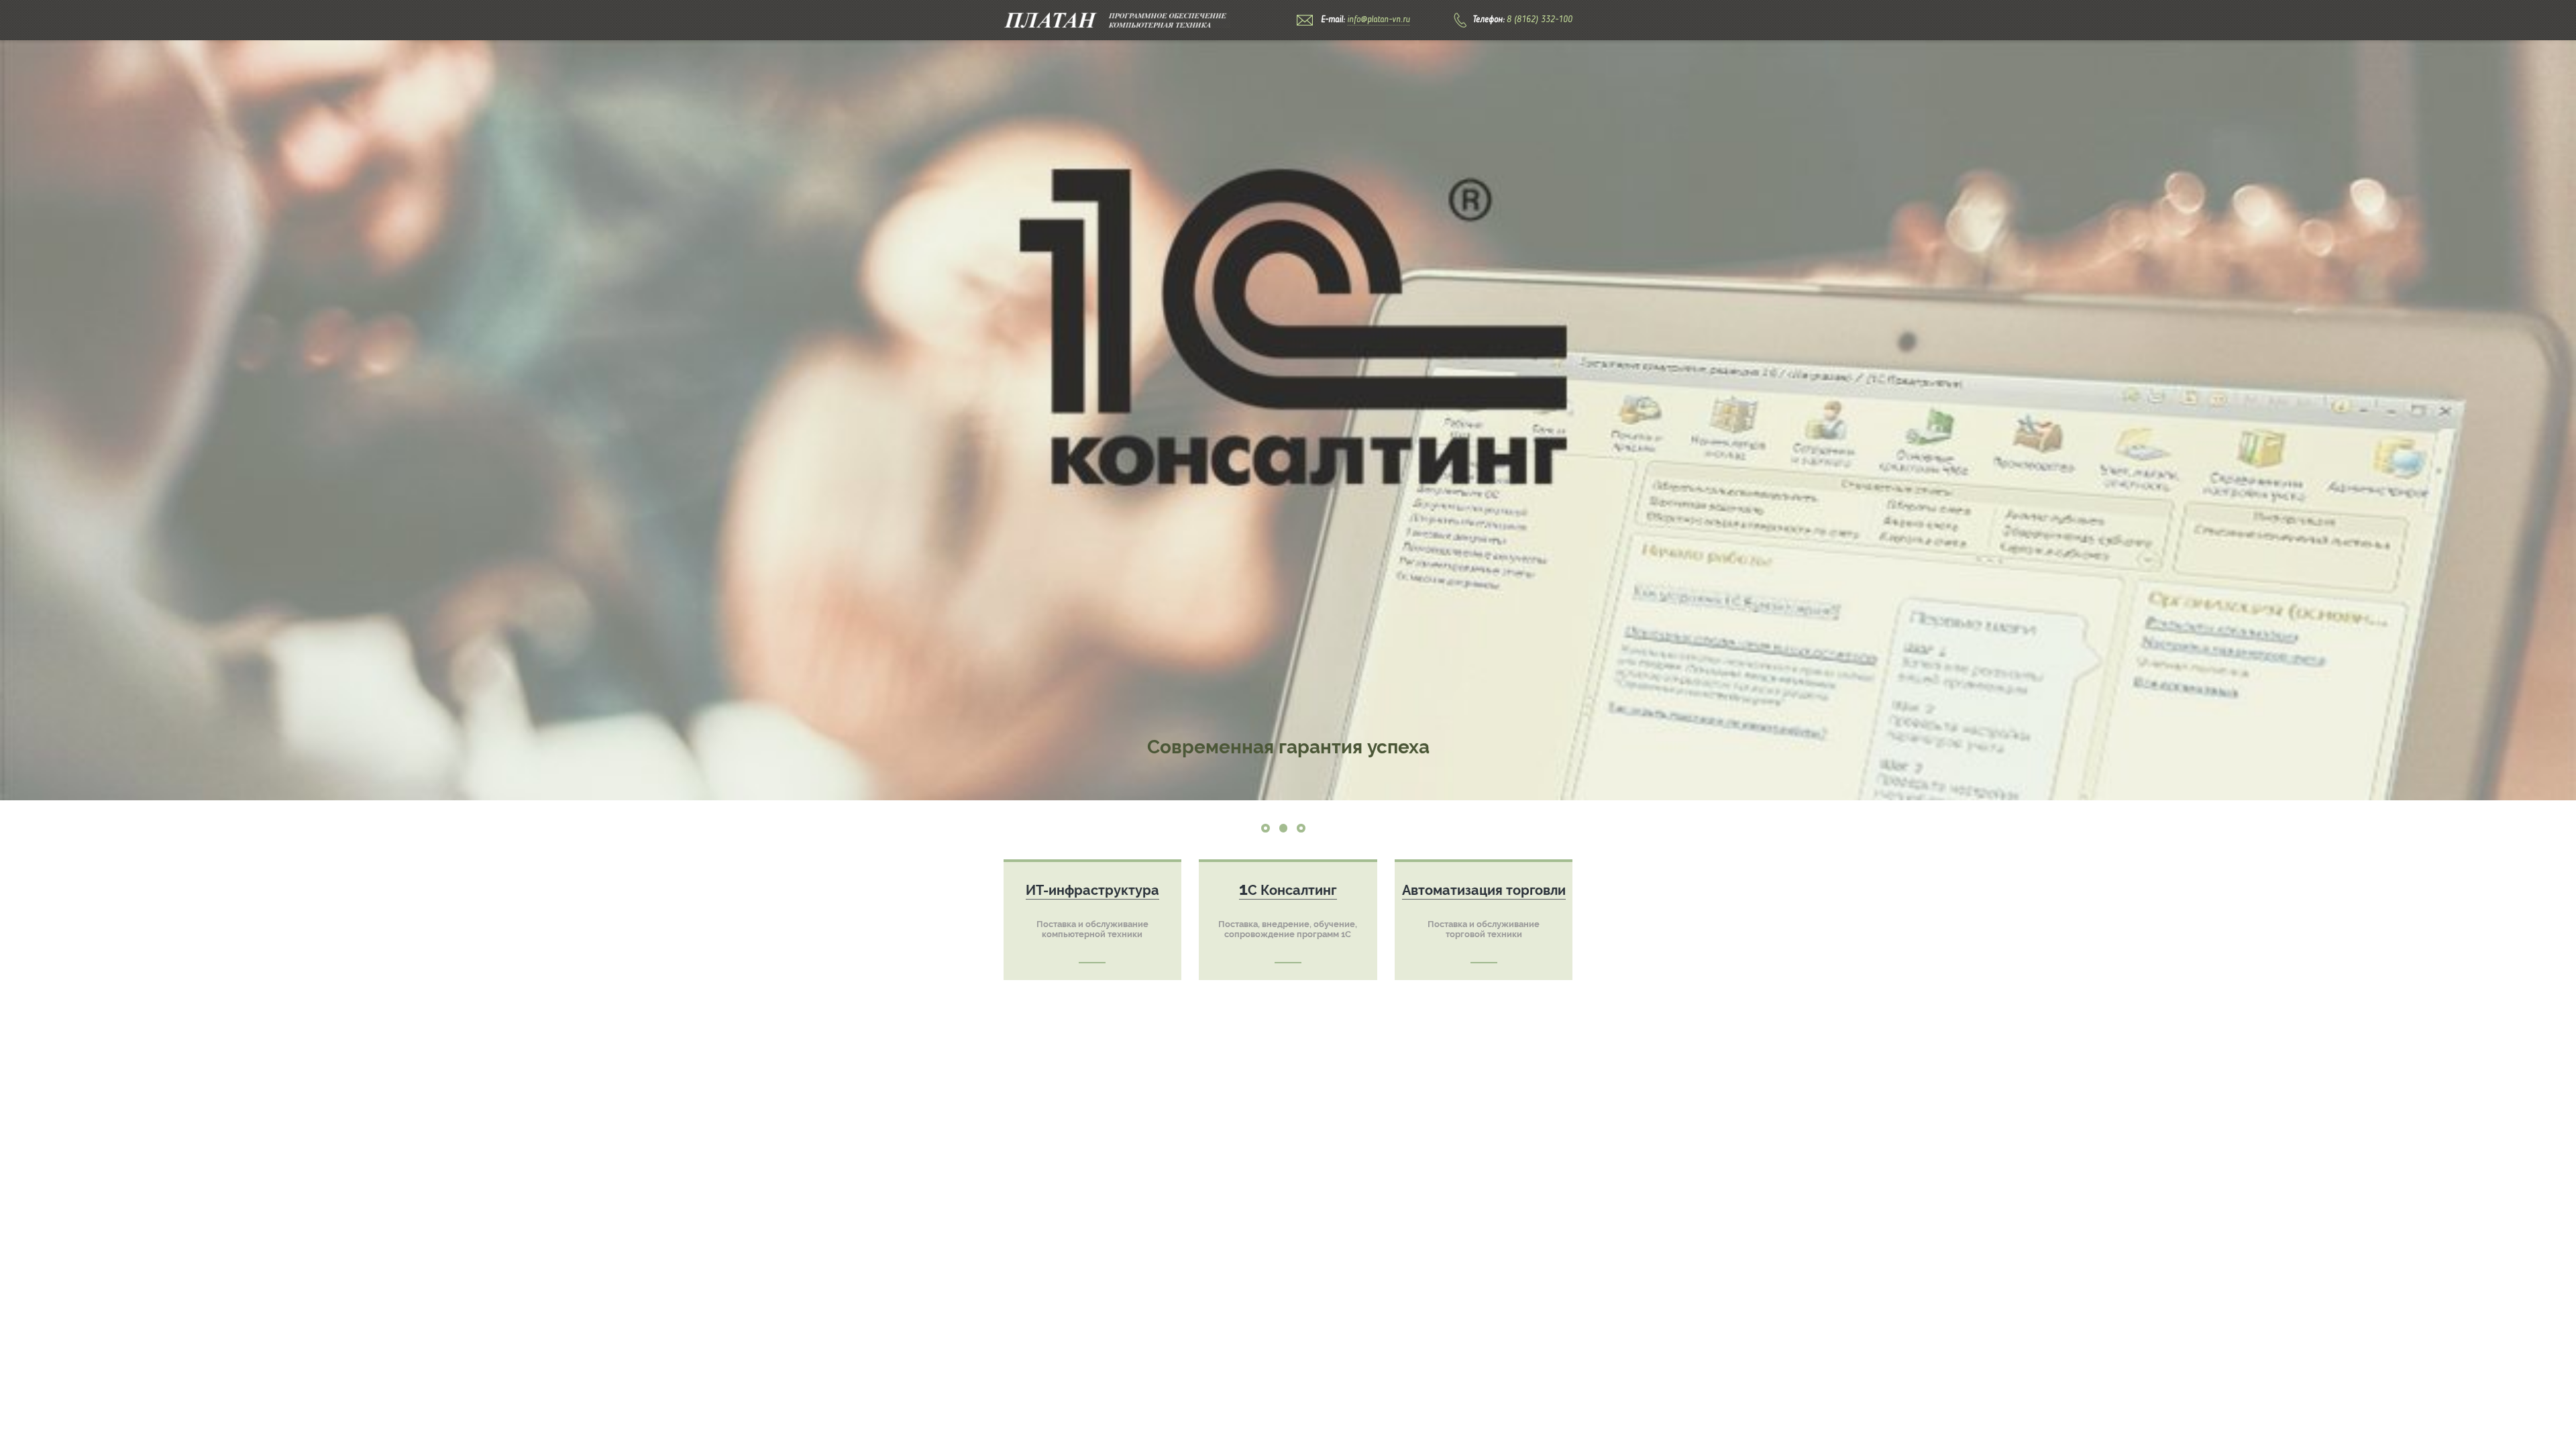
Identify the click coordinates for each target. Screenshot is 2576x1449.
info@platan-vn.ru (1379, 20)
